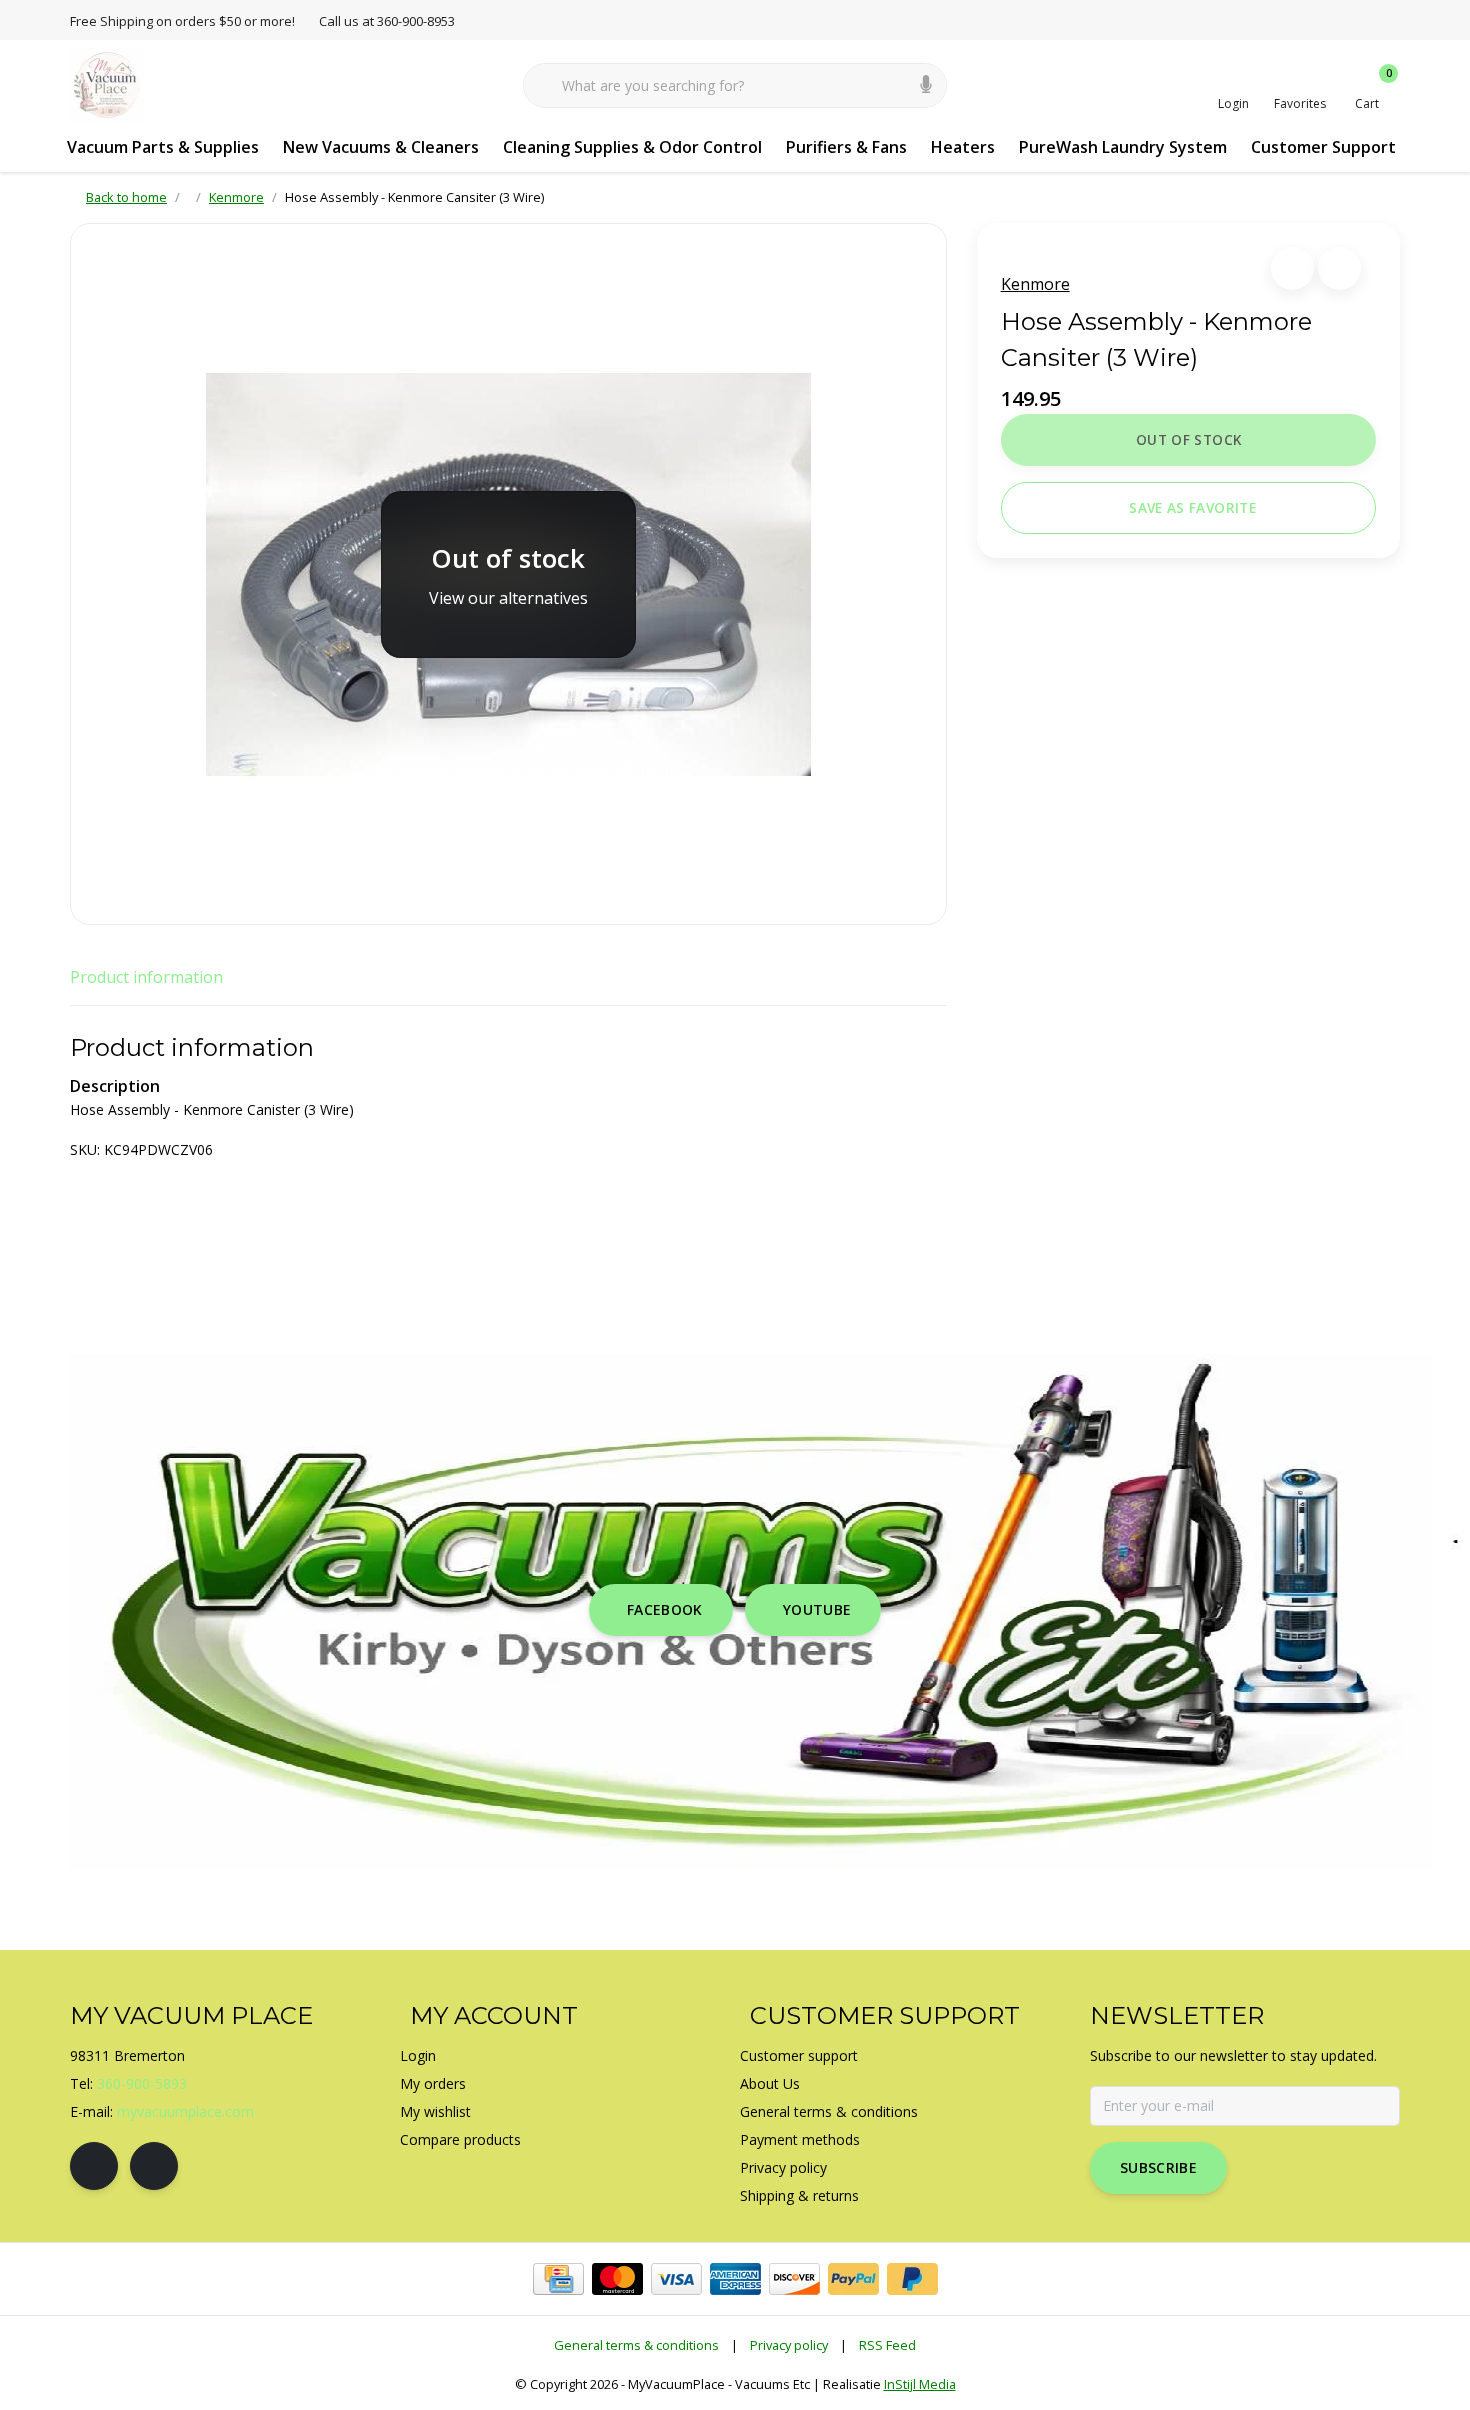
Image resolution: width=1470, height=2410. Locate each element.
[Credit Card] (558, 2279)
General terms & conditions (636, 2345)
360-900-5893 (142, 2083)
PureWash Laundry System (1123, 147)
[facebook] (94, 2166)
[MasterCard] (617, 2279)
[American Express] (735, 2279)
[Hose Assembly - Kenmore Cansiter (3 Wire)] (508, 574)
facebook (665, 1609)
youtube (817, 1609)
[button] (1292, 268)
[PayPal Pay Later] (912, 2279)
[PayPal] (853, 2279)
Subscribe (1158, 2167)
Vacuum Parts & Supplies (163, 147)
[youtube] (154, 2166)
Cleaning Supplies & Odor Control (632, 147)
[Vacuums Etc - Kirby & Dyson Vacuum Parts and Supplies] (107, 84)
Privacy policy (789, 2345)
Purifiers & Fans (846, 147)
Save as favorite (1192, 507)
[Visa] (676, 2279)
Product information (146, 977)
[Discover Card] (794, 2279)
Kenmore (1035, 284)
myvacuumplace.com (185, 2111)
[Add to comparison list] (1339, 268)
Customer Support (1323, 147)
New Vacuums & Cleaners (381, 147)
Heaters (963, 147)
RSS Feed (887, 2345)
